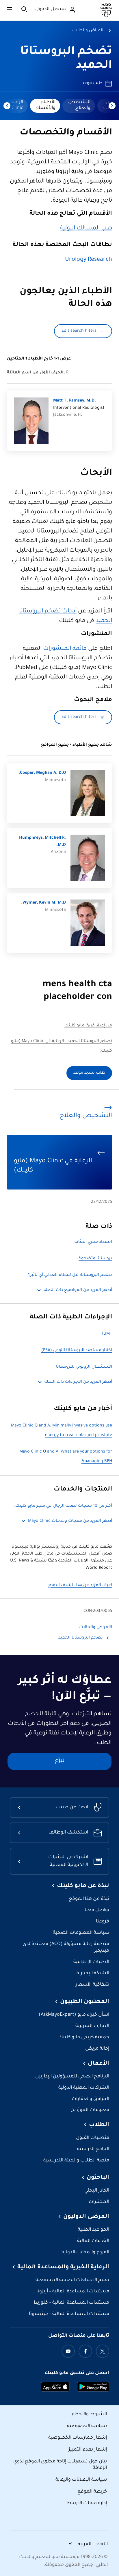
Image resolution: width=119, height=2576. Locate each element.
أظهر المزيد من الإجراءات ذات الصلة (78, 1382)
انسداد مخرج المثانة (93, 1242)
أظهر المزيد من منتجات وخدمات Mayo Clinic (70, 1521)
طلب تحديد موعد (89, 1073)
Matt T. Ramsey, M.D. (75, 401)
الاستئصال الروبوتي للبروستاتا (84, 1367)
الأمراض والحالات (88, 31)
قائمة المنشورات (65, 649)
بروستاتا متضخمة (95, 1259)
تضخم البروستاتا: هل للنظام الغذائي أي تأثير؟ (70, 1275)
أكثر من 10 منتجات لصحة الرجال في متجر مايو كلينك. (63, 1506)
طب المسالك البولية (86, 229)
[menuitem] (79, 106)
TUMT (107, 1334)
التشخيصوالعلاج (79, 105)
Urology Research (89, 260)
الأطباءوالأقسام (46, 105)
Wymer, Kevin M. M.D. (43, 903)
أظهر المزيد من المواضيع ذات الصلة (78, 1290)
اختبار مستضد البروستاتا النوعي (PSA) (77, 1351)
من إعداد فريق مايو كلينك (88, 1026)
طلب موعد (92, 83)
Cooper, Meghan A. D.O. (42, 773)
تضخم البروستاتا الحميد (81, 1638)
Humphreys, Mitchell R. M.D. (42, 842)
